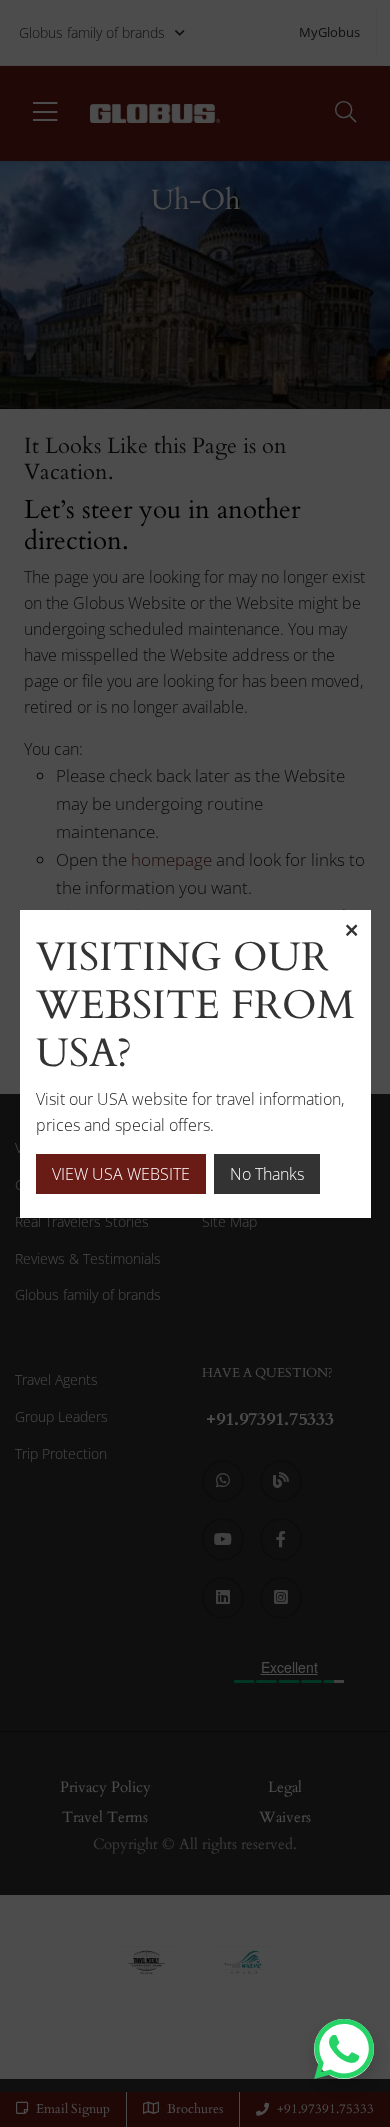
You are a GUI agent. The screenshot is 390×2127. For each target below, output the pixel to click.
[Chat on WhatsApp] (344, 2049)
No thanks (267, 1174)
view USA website (121, 1174)
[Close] (351, 930)
